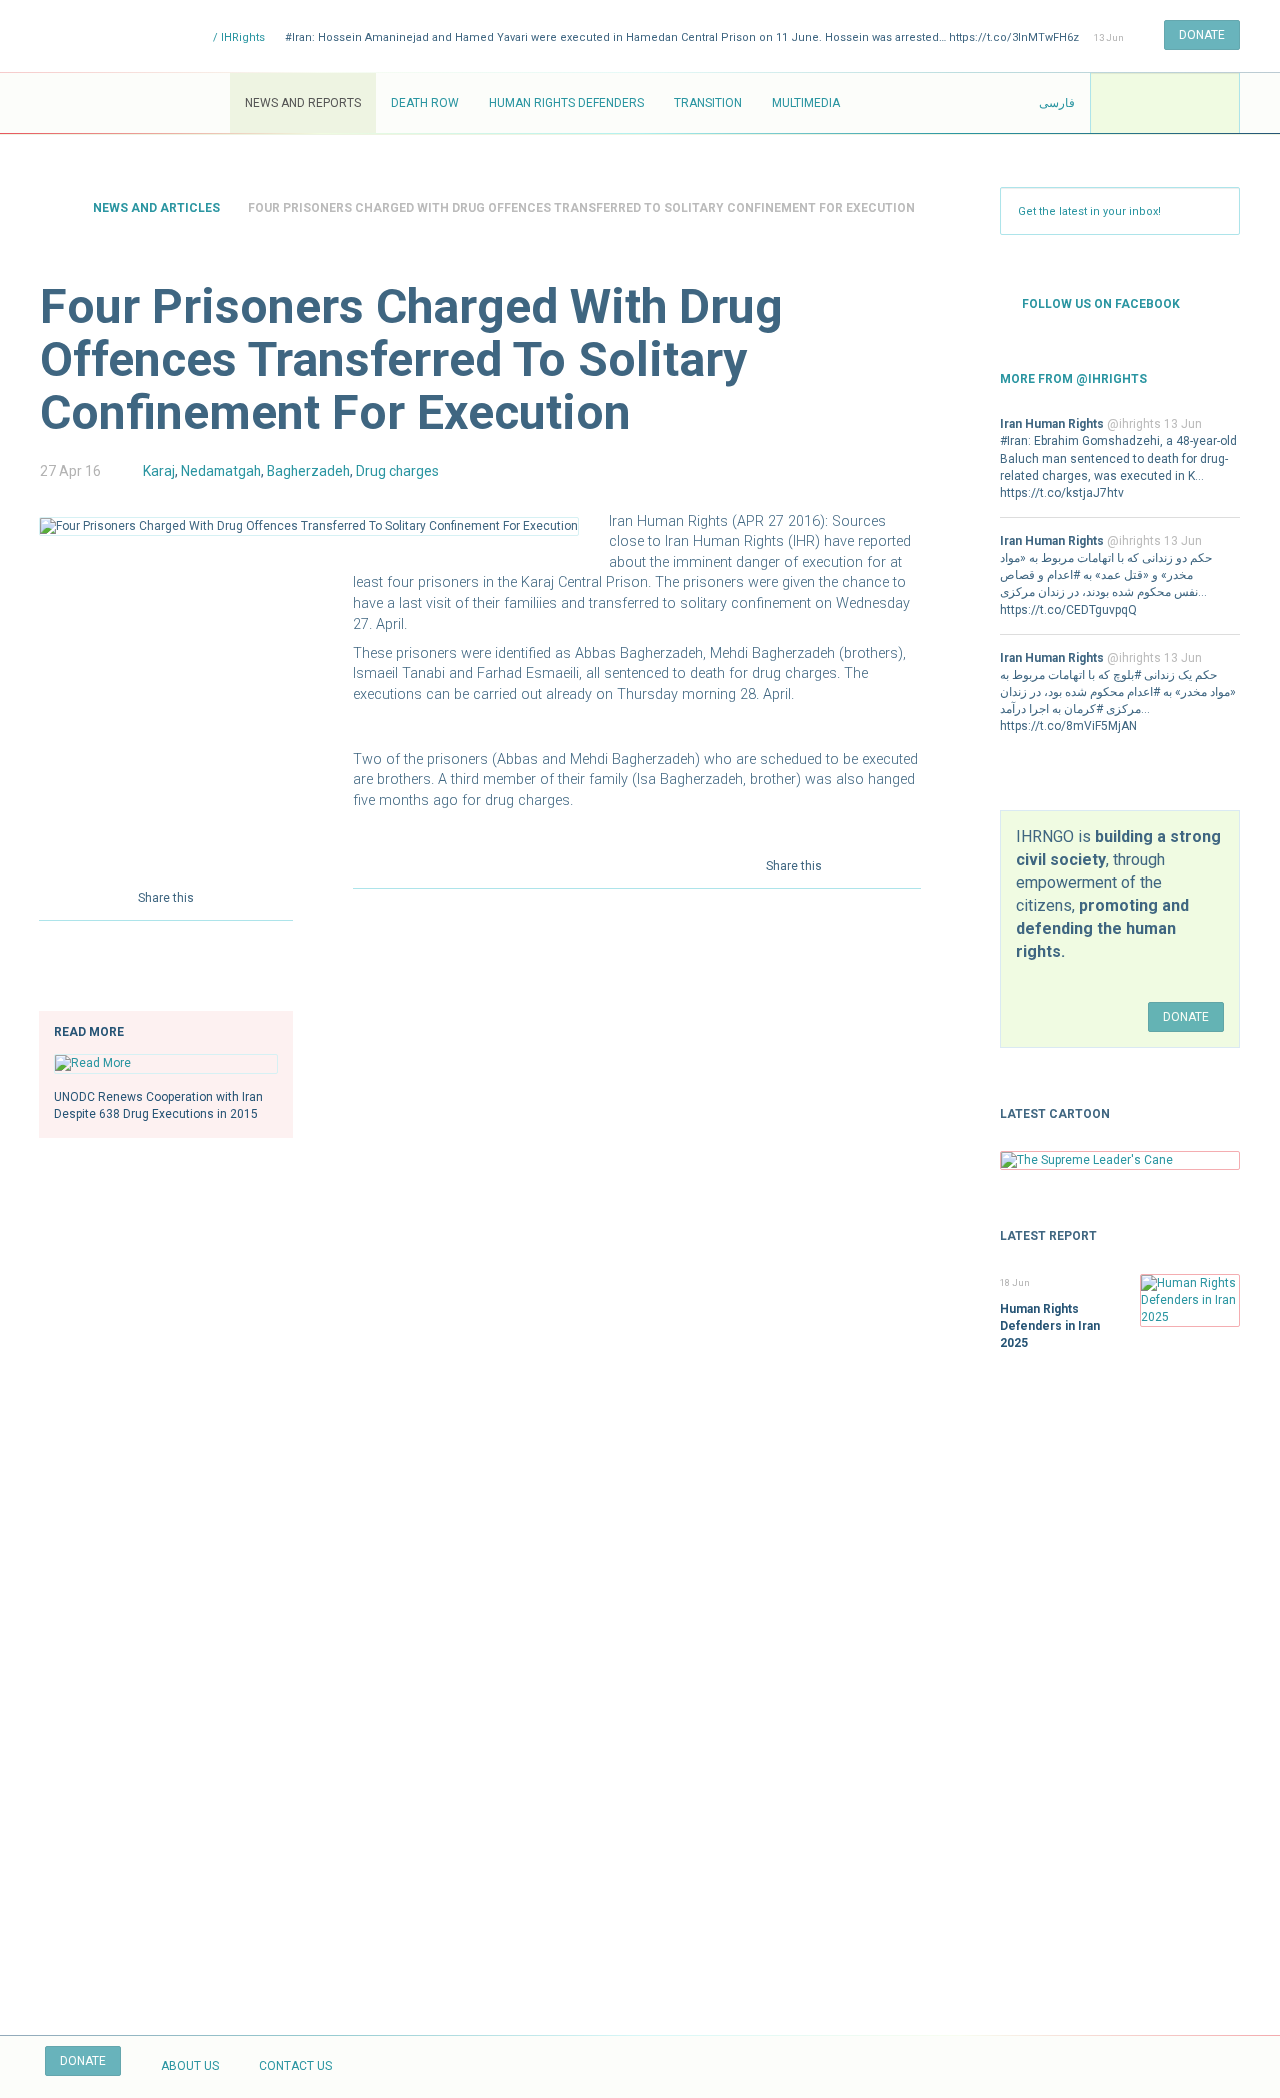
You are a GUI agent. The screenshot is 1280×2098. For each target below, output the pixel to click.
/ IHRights (237, 37)
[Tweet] (251, 896)
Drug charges (397, 471)
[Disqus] (637, 1169)
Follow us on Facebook (1101, 304)
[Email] (279, 896)
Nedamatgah (221, 471)
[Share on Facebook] (223, 896)
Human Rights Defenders (566, 103)
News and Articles (156, 208)
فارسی (1057, 103)
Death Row (425, 103)
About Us (190, 2066)
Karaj (159, 471)
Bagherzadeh (308, 471)
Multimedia (806, 103)
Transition (708, 103)
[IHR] (135, 103)
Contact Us (295, 2066)
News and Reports (303, 103)
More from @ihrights (1073, 379)
